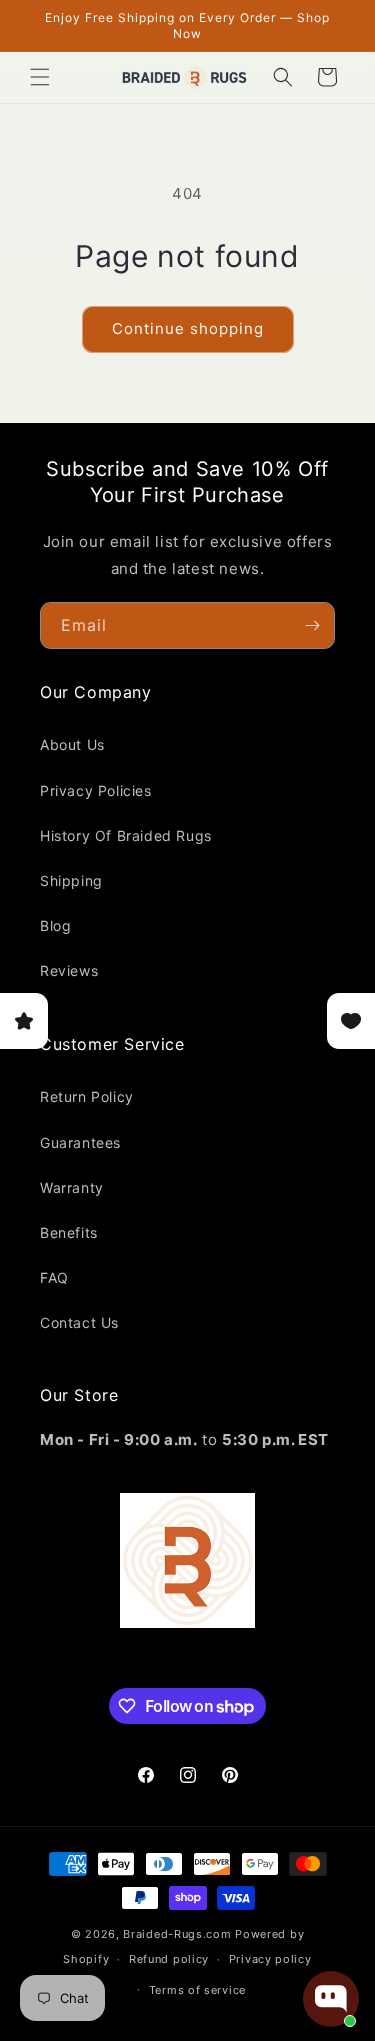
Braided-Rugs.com (177, 1934)
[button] (40, 77)
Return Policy (87, 1096)
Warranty (72, 1187)
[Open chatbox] (331, 1999)
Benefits (69, 1232)
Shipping (71, 880)
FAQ (54, 1277)
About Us (72, 744)
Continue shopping (188, 328)
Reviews (69, 970)
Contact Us (79, 1322)
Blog (55, 925)
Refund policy (169, 1959)
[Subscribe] (312, 625)
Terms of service (197, 1990)
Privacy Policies (96, 790)
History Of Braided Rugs (126, 835)
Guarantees (80, 1142)
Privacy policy (270, 1959)
